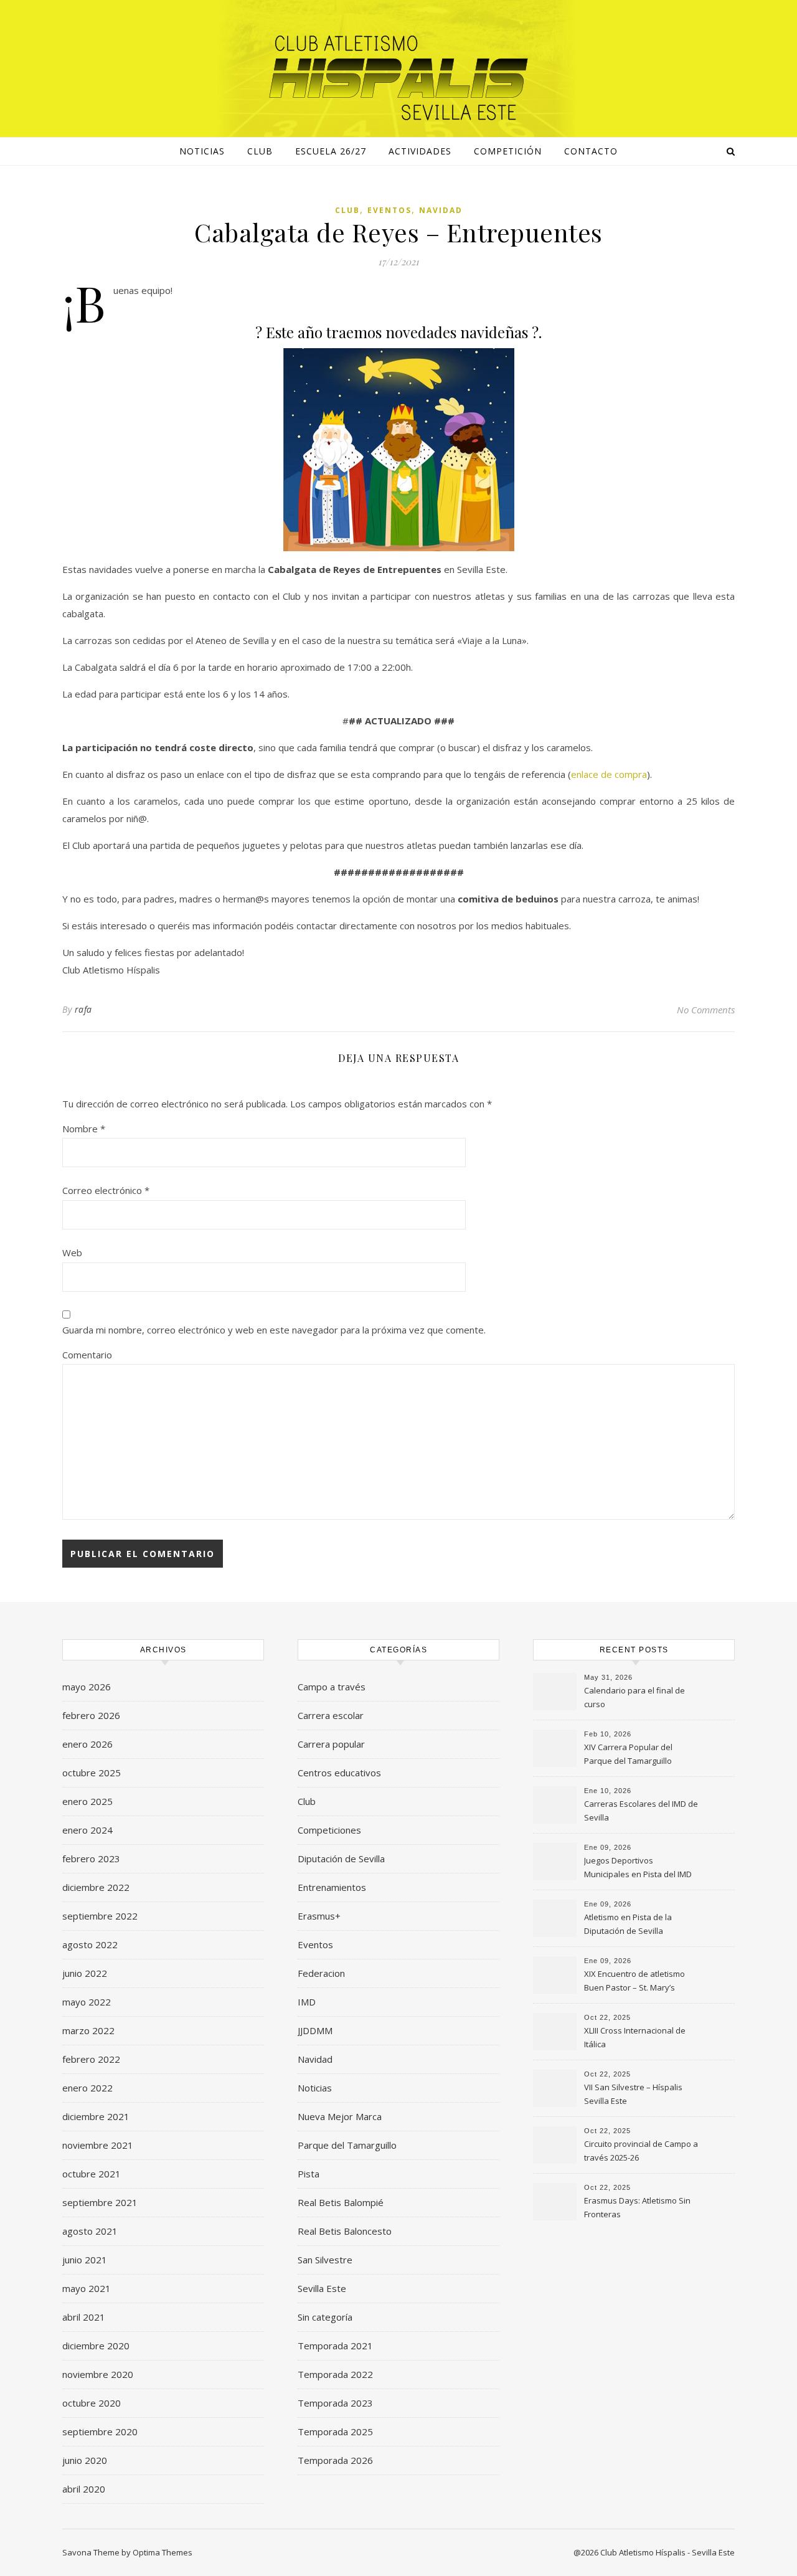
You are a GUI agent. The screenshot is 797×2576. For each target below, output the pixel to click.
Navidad (441, 210)
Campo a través (332, 1687)
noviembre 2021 (98, 2145)
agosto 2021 (90, 2231)
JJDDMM (315, 2030)
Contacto (591, 151)
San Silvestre (325, 2260)
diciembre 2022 (96, 1887)
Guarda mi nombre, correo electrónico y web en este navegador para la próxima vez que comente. (274, 1330)
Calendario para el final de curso (634, 1697)
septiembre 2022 (100, 1916)
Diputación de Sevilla (341, 1859)
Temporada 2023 (335, 2403)
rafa (83, 1009)
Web (72, 1252)
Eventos (389, 210)
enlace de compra (609, 774)
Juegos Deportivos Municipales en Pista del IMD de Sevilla (638, 1868)
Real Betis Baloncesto (345, 2231)
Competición (508, 151)
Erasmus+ (319, 1916)
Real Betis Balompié (341, 2202)
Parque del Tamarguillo (347, 2145)
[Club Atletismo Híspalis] (398, 78)
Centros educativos (339, 1773)
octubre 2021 (92, 2174)
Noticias (315, 2088)
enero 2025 (87, 1801)
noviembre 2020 (98, 2374)
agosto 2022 (90, 1944)
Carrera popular (331, 1744)
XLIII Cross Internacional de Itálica (635, 2037)
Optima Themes (163, 2552)
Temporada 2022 (335, 2374)
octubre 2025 (92, 1773)
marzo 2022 (88, 2030)
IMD (307, 2002)
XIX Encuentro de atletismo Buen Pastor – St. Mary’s (634, 1981)
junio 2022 (85, 1973)
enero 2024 (87, 1830)
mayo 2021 (87, 2288)
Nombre (84, 1129)
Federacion (321, 1973)
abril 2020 (84, 2489)
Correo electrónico (106, 1190)
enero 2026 (87, 1744)
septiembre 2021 (100, 2202)
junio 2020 (85, 2460)
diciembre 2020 (96, 2346)
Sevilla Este (322, 2288)
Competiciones (329, 1830)
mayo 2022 (87, 2002)
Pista (309, 2174)
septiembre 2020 (100, 2432)
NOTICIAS (202, 151)
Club (260, 151)
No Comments (706, 1010)
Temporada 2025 (335, 2432)
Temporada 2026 (335, 2460)
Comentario (87, 1355)
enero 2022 (87, 2088)
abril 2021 (84, 2317)
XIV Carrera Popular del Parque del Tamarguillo (628, 1754)
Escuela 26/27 (331, 151)
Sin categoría (325, 2317)
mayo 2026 (87, 1687)
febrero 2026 (91, 1715)
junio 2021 (85, 2260)
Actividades (420, 151)
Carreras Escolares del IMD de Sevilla (641, 1811)
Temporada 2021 (335, 2346)
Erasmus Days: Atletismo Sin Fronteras (637, 2207)
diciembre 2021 (96, 2116)
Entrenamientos (332, 1887)
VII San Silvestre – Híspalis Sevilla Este (633, 2094)
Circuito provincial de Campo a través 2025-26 (641, 2151)
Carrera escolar (331, 1715)
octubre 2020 (92, 2403)
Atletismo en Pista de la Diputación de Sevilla (628, 1924)
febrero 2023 (91, 1859)
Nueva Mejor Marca (340, 2116)
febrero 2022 (91, 2059)
